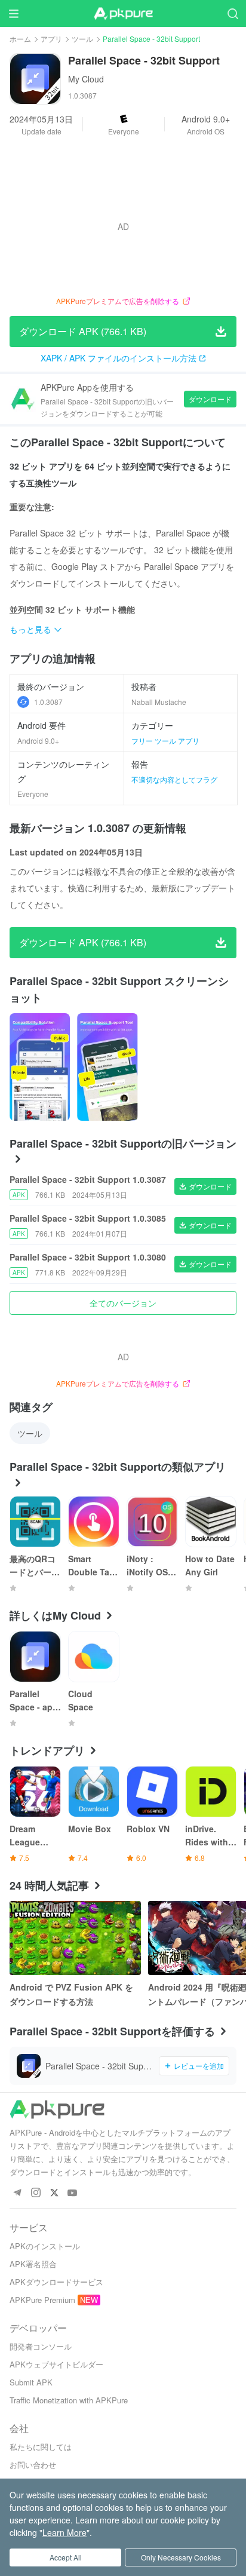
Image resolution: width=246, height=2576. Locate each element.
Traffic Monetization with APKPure (69, 2400)
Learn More (64, 2532)
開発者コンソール (41, 2346)
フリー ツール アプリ (165, 740)
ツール (82, 39)
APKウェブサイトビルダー (56, 2364)
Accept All (66, 2557)
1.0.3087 (48, 702)
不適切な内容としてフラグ (174, 779)
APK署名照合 (33, 2264)
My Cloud (86, 79)
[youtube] (73, 2193)
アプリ (51, 39)
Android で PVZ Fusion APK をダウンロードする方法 (71, 1994)
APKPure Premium (42, 2300)
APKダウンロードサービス (56, 2282)
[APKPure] (123, 14)
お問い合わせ (33, 2465)
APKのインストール (45, 2246)
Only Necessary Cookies (181, 2557)
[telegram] (17, 2193)
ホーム (20, 39)
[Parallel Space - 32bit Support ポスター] (40, 1067)
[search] (233, 13)
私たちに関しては (41, 2447)
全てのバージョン (123, 1303)
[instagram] (36, 2193)
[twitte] (54, 2193)
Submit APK (31, 2382)
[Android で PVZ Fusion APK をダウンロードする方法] (75, 1938)
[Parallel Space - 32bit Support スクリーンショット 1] (107, 1067)
